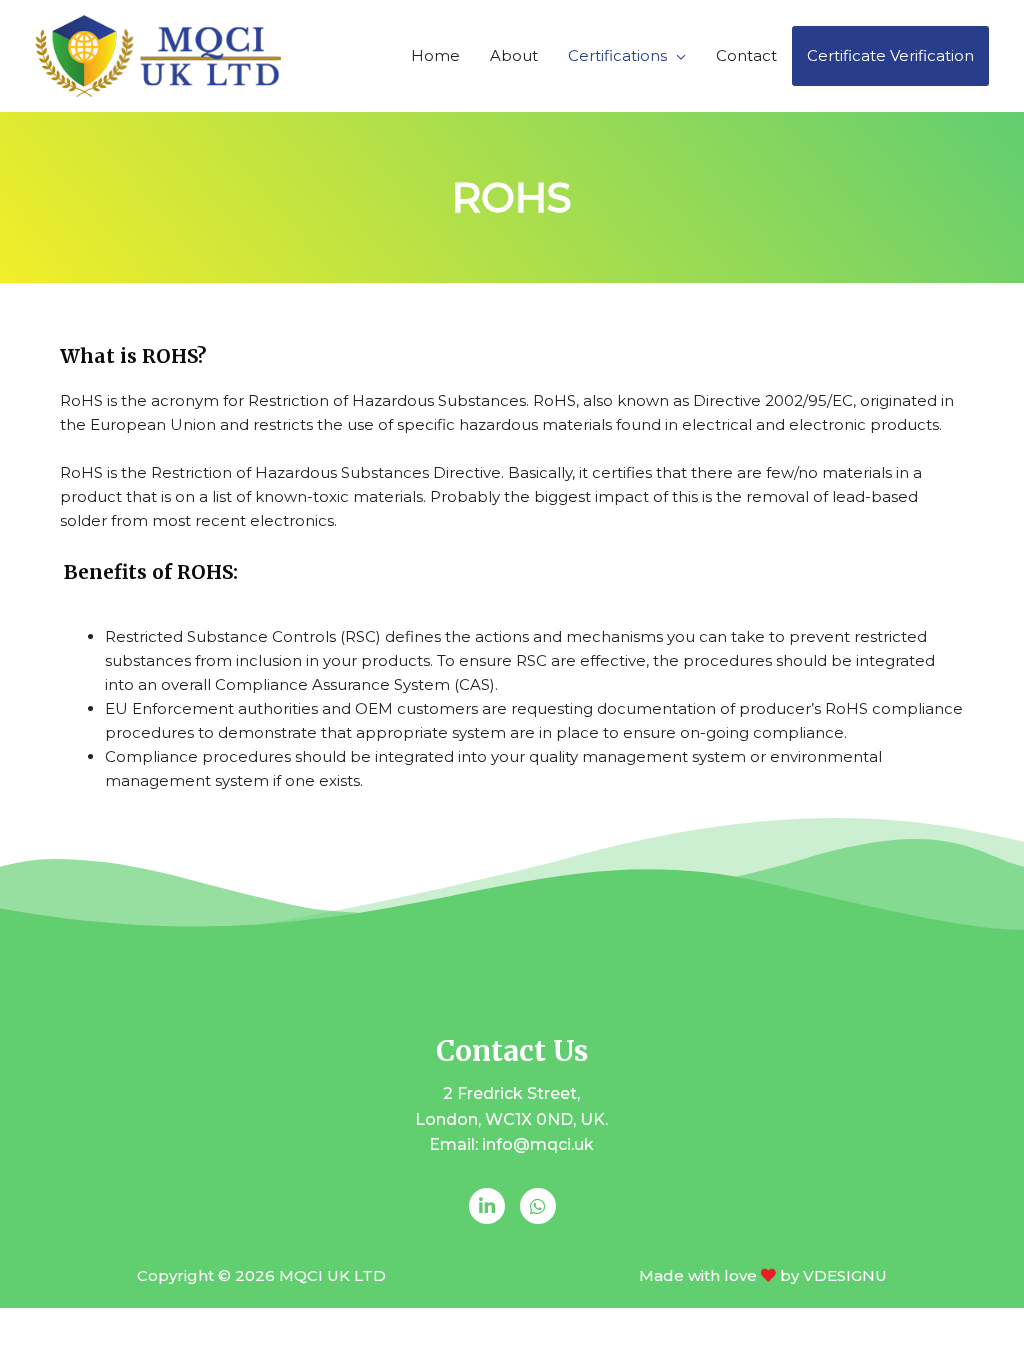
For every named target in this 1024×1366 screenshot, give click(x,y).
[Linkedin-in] (487, 1206)
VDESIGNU (845, 1275)
